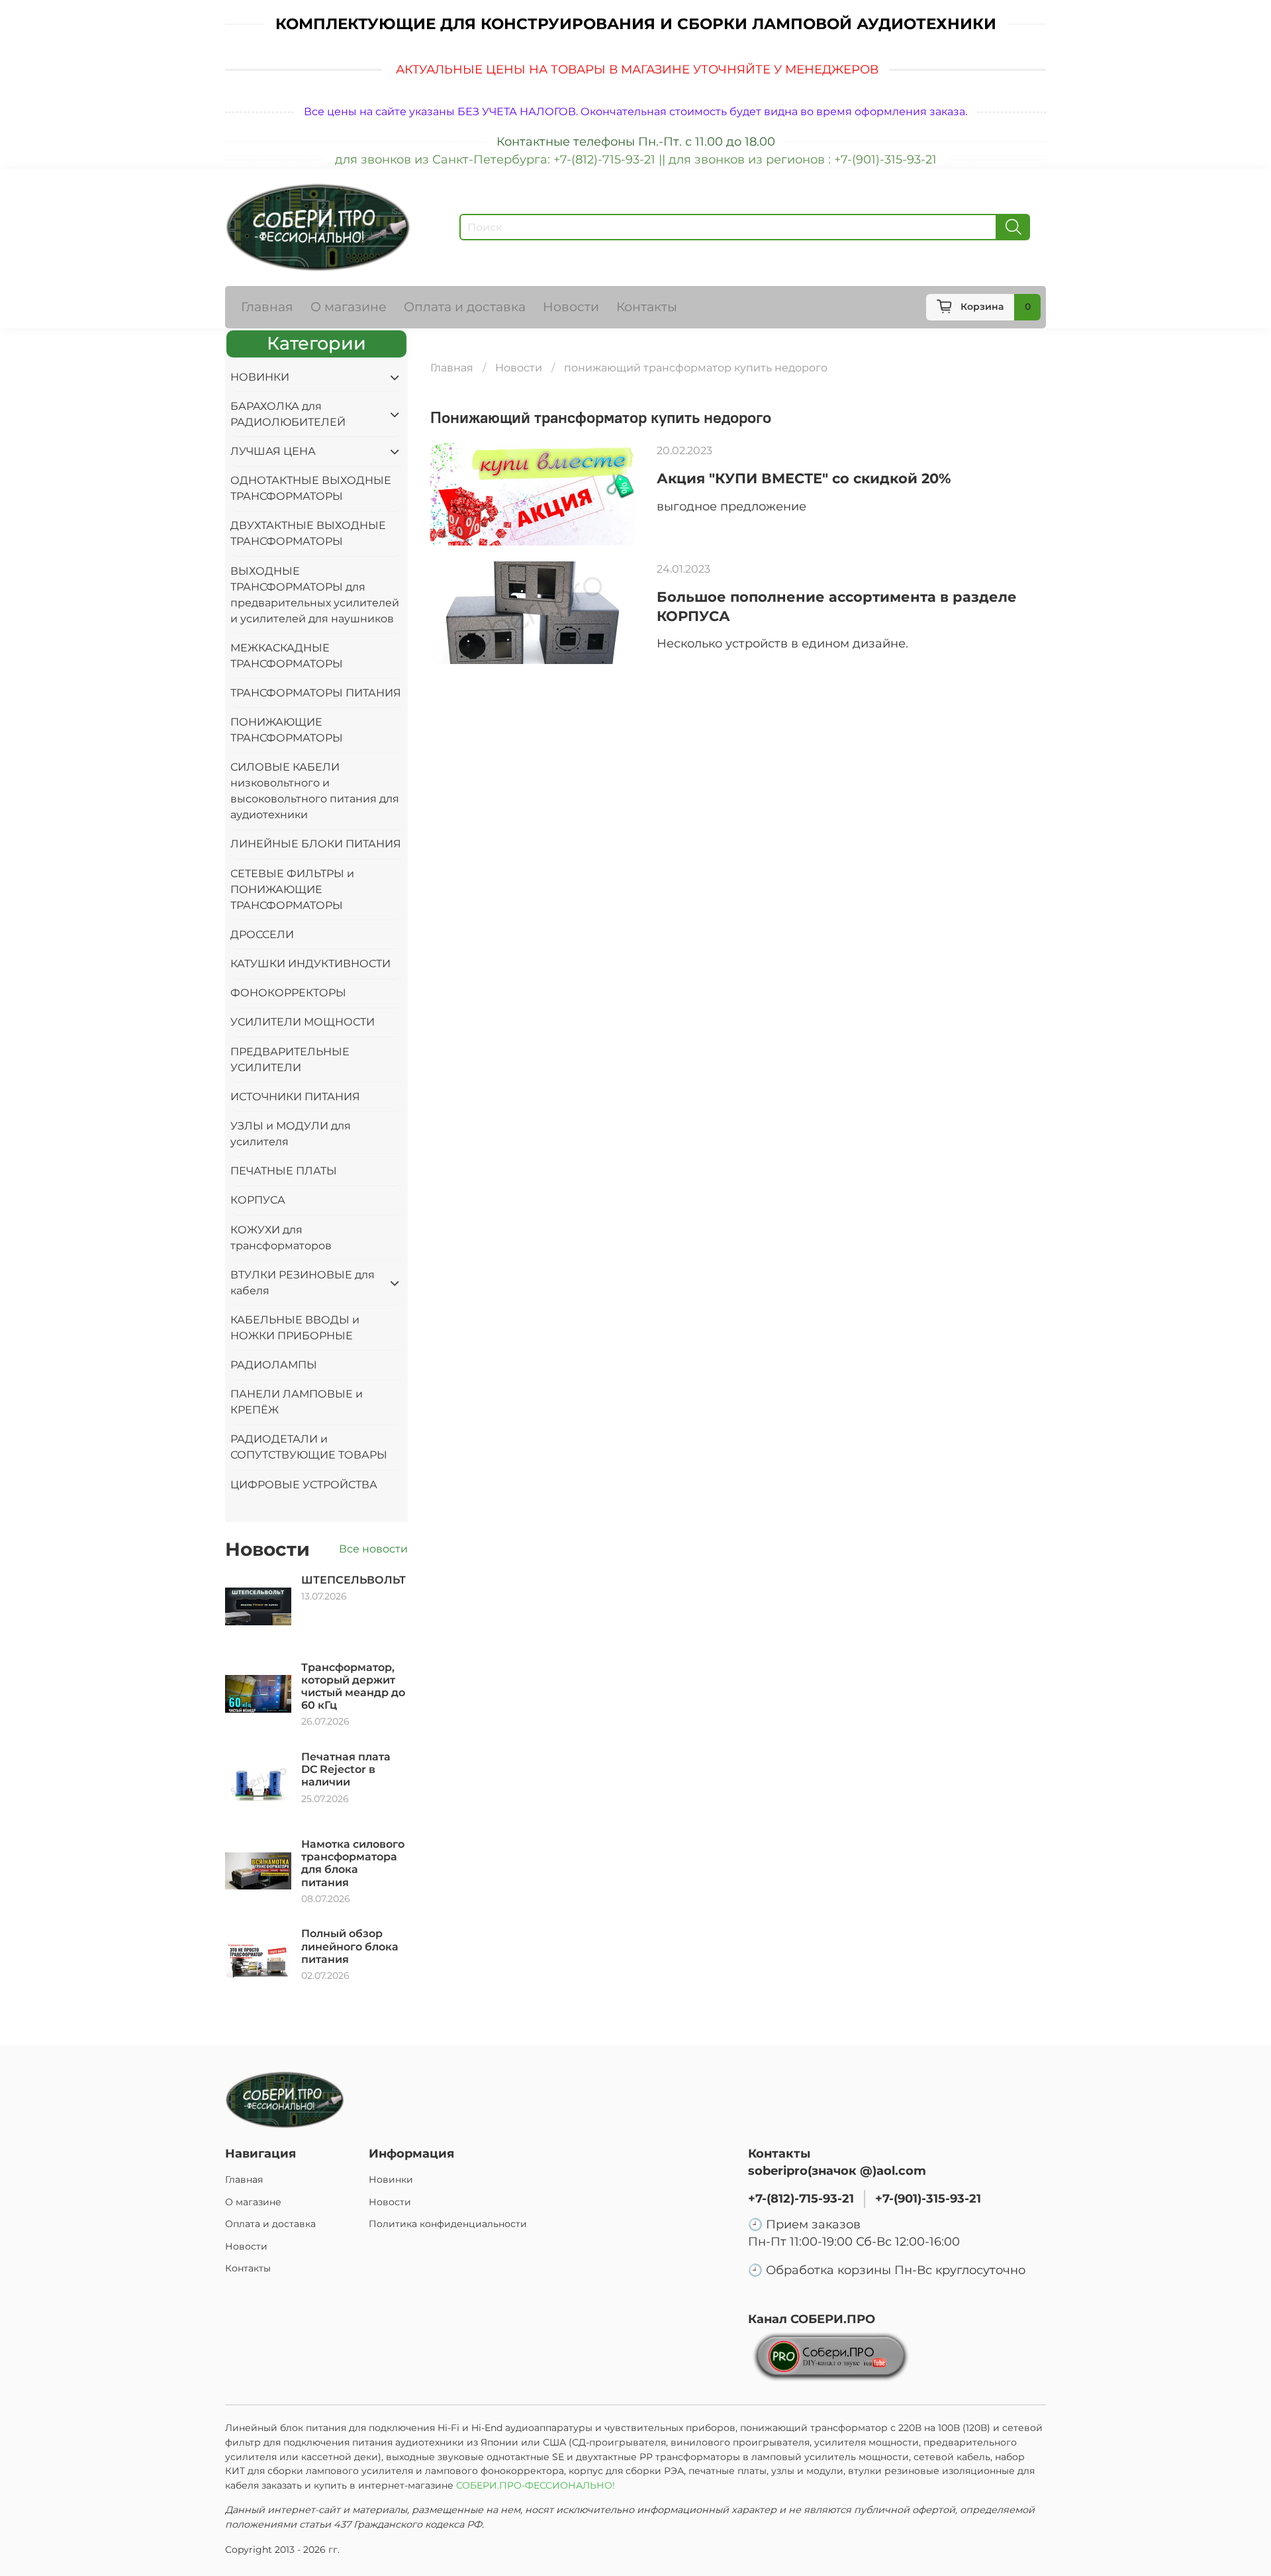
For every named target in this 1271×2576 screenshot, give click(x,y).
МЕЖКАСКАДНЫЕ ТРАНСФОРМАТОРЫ (287, 656)
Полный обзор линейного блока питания (350, 1946)
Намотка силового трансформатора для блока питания (353, 1863)
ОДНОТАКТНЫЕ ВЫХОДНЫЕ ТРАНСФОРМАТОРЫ (311, 488)
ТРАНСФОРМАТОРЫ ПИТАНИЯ (316, 693)
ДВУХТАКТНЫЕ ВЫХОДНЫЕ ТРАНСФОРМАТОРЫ (308, 533)
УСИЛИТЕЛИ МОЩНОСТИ (303, 1022)
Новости (571, 307)
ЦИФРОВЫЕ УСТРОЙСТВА (304, 1485)
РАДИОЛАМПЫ (274, 1365)
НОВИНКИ (260, 377)
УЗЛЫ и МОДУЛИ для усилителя (291, 1134)
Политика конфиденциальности (448, 2224)
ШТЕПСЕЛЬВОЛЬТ (353, 1580)
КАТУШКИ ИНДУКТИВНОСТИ (310, 964)
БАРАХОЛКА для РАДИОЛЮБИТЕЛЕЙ (288, 414)
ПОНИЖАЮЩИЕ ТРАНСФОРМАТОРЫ (287, 730)
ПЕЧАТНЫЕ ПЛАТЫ (284, 1171)
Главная (267, 307)
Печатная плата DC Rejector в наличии (346, 1769)
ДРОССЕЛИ (262, 934)
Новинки (391, 2179)
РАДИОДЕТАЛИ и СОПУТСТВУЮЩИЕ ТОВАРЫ (309, 1447)
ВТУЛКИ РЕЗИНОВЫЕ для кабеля (303, 1283)
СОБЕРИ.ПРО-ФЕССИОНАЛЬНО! (537, 2485)
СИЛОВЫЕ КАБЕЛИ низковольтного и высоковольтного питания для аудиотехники (315, 791)
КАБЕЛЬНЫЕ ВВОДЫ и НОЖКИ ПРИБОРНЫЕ (295, 1328)
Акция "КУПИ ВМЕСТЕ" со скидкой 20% (804, 478)
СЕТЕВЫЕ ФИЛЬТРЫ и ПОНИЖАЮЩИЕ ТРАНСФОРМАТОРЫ (292, 889)
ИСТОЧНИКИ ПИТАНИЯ (295, 1097)
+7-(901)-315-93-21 (928, 2198)
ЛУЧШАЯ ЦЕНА (273, 451)
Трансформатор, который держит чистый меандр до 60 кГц (353, 1687)
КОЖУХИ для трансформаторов (281, 1238)
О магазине (349, 307)
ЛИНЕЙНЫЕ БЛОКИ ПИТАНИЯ (316, 844)
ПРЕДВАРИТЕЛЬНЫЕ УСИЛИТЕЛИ (290, 1060)
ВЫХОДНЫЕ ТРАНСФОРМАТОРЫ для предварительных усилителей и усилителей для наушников (315, 595)
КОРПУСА (258, 1200)
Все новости (373, 1549)
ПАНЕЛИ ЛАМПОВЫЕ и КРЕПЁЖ (297, 1402)
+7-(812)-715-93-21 (801, 2198)
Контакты (647, 307)
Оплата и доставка (465, 307)
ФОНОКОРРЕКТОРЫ (288, 993)
